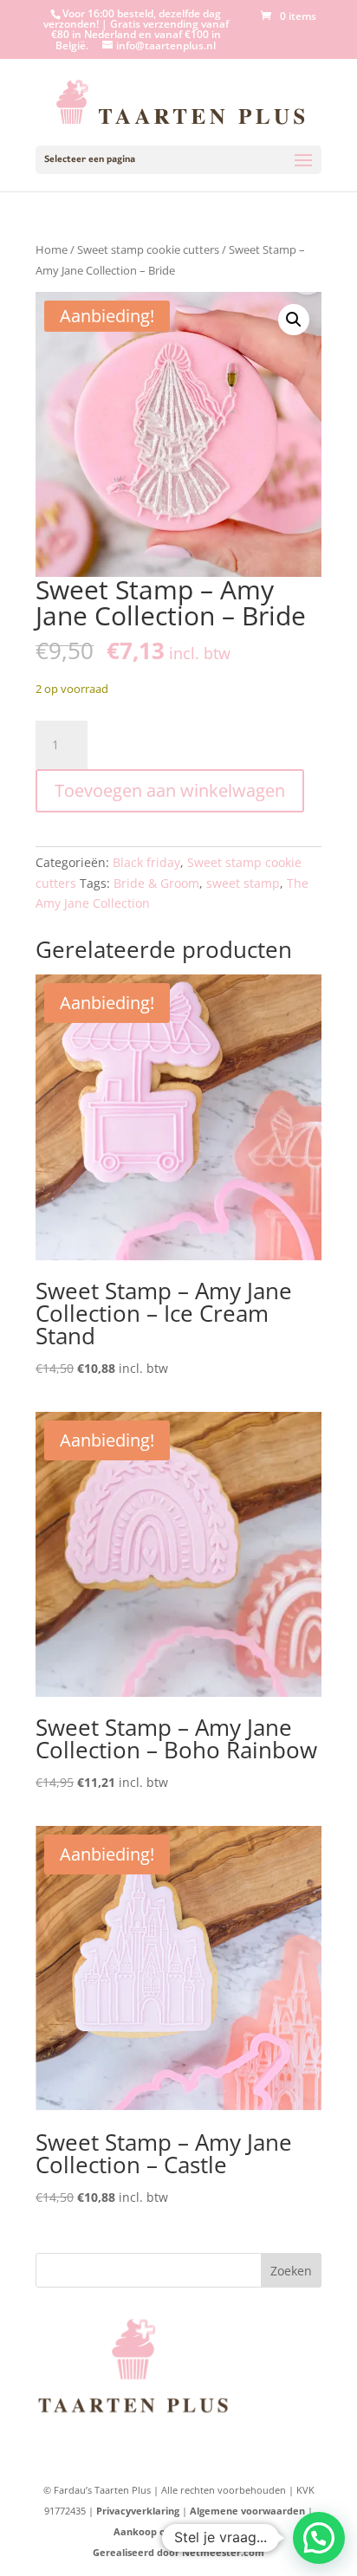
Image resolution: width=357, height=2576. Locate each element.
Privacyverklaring (138, 2511)
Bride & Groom (156, 883)
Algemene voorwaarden (247, 2511)
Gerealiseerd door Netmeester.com (178, 2552)
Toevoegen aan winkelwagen (170, 790)
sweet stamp (243, 883)
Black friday (146, 862)
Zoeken (291, 2271)
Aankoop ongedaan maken (178, 2531)
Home (52, 249)
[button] (294, 320)
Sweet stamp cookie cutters (148, 249)
